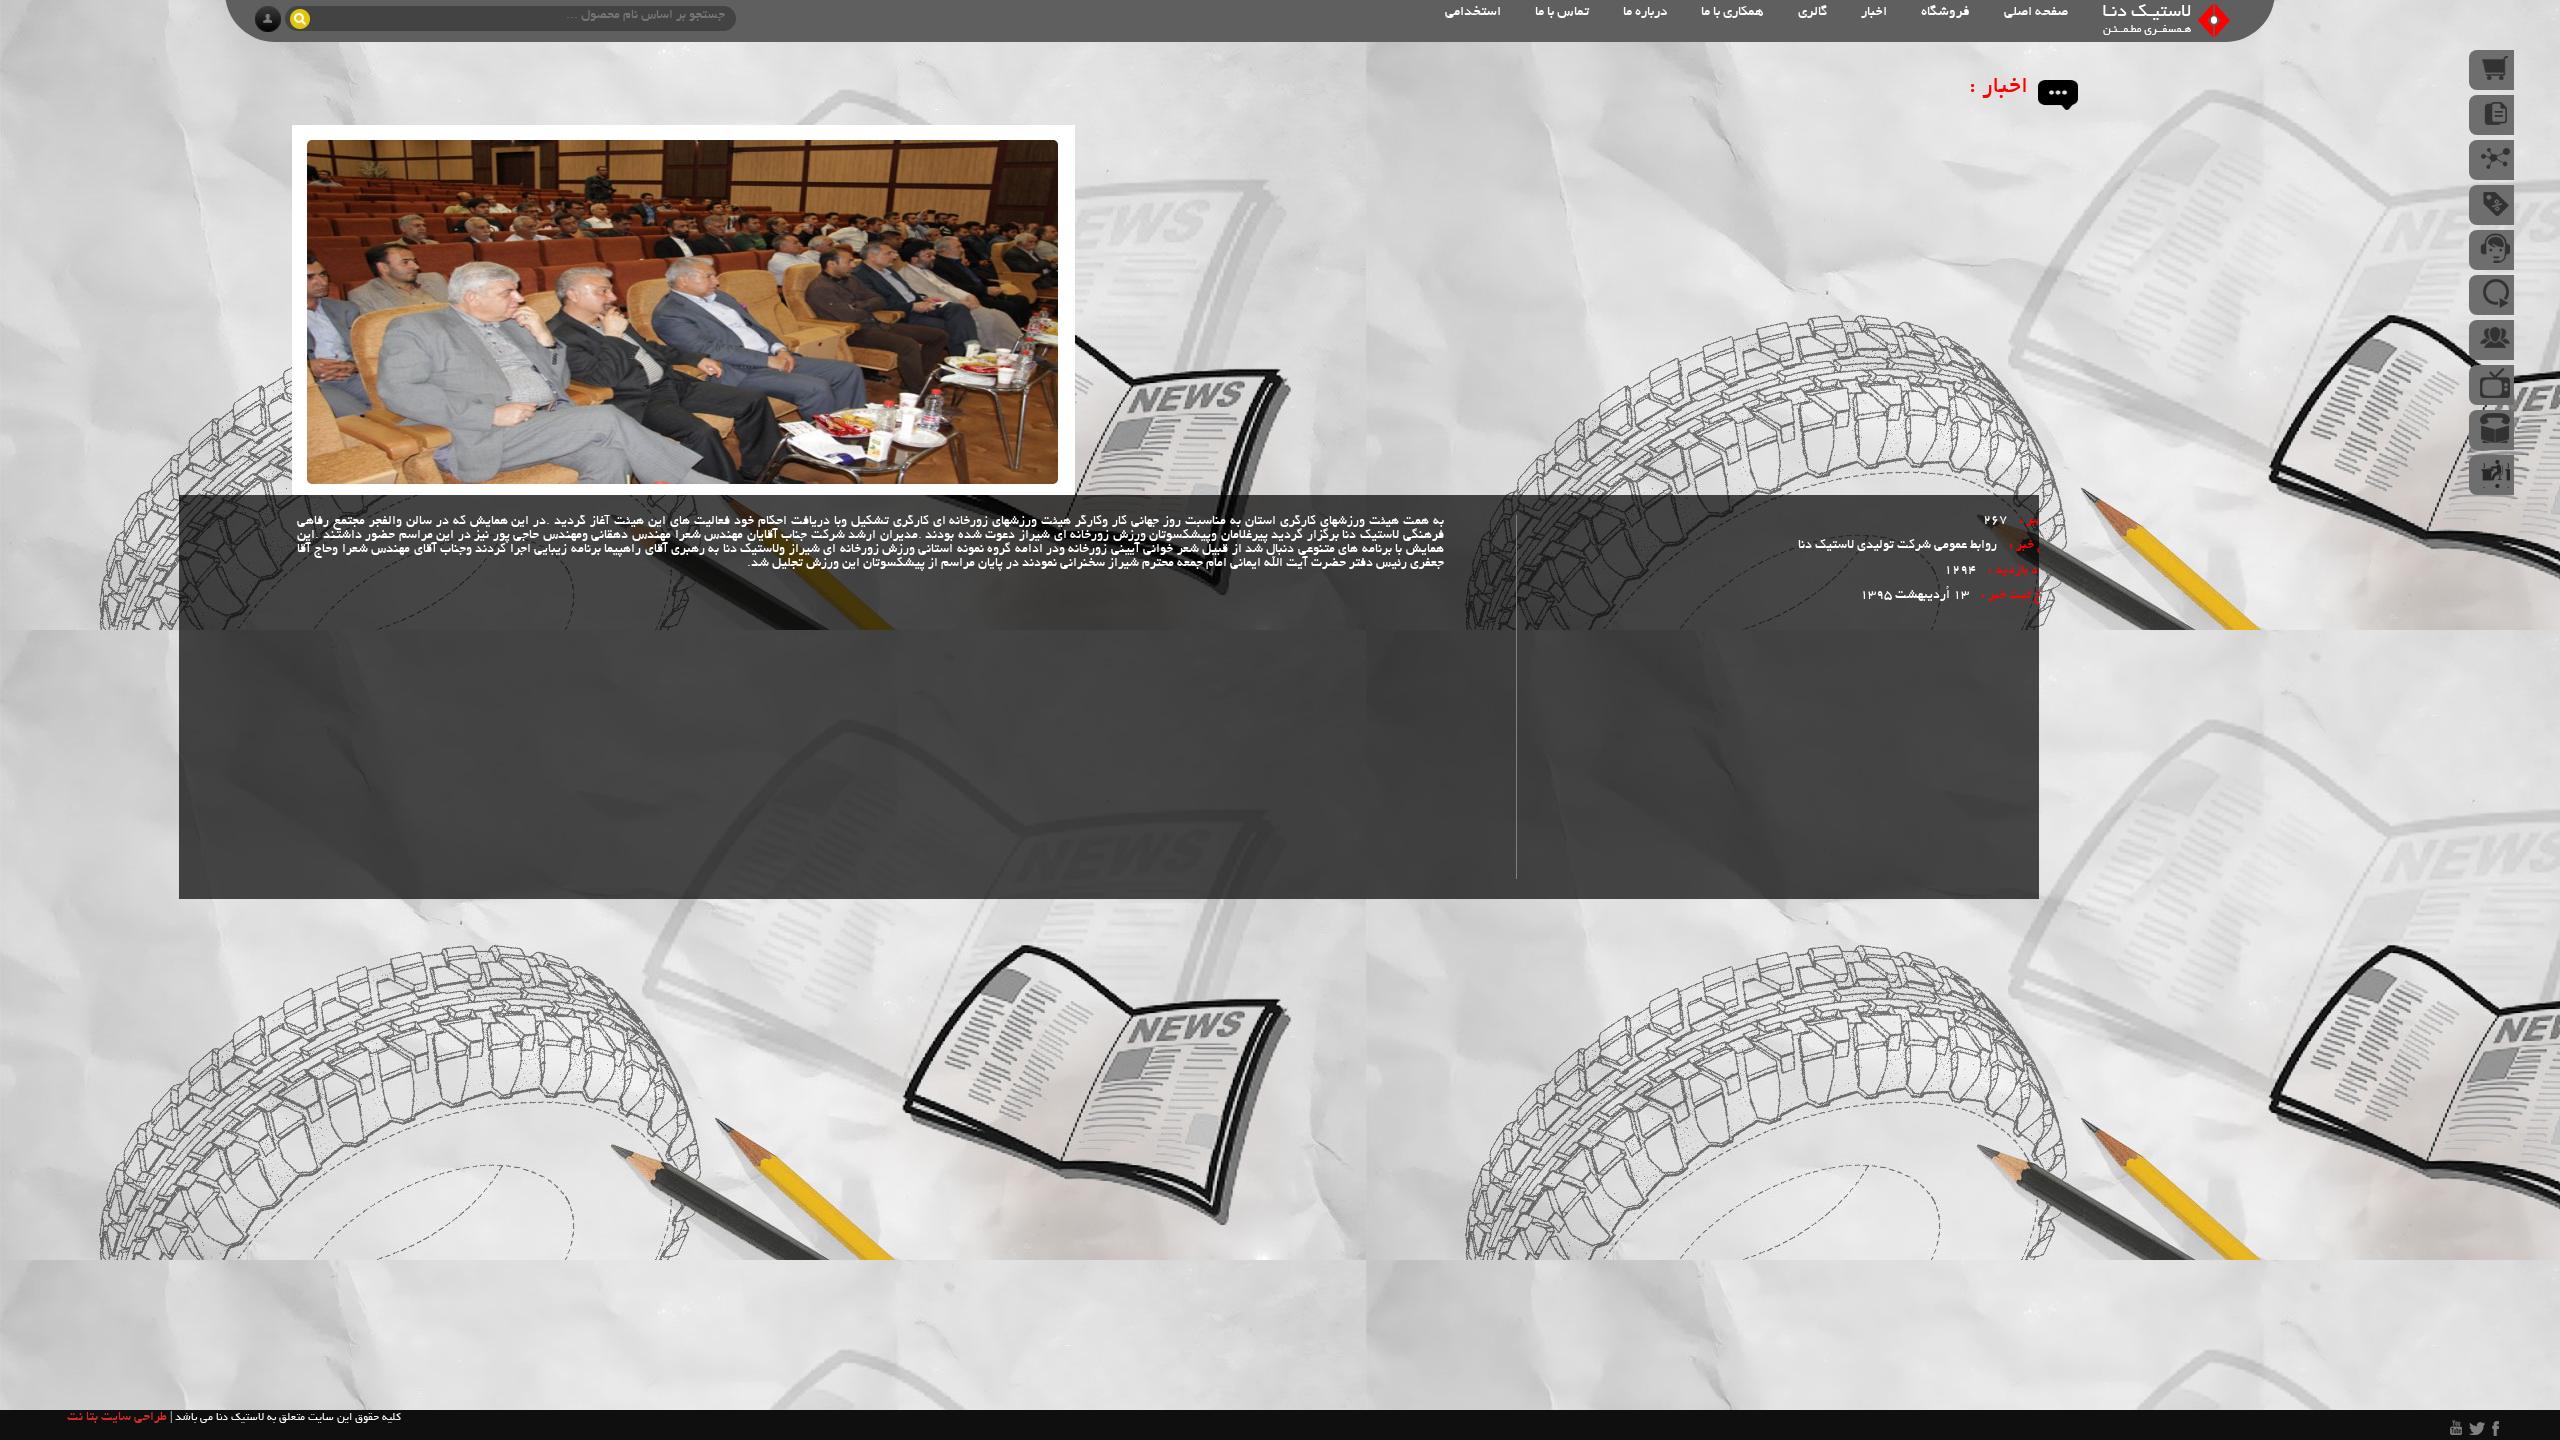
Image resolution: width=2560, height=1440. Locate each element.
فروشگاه (1945, 12)
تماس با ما (1562, 12)
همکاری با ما (1732, 12)
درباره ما (1645, 12)
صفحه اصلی (2036, 12)
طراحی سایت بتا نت (117, 1418)
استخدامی (1473, 12)
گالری (1812, 12)
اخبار (1874, 12)
